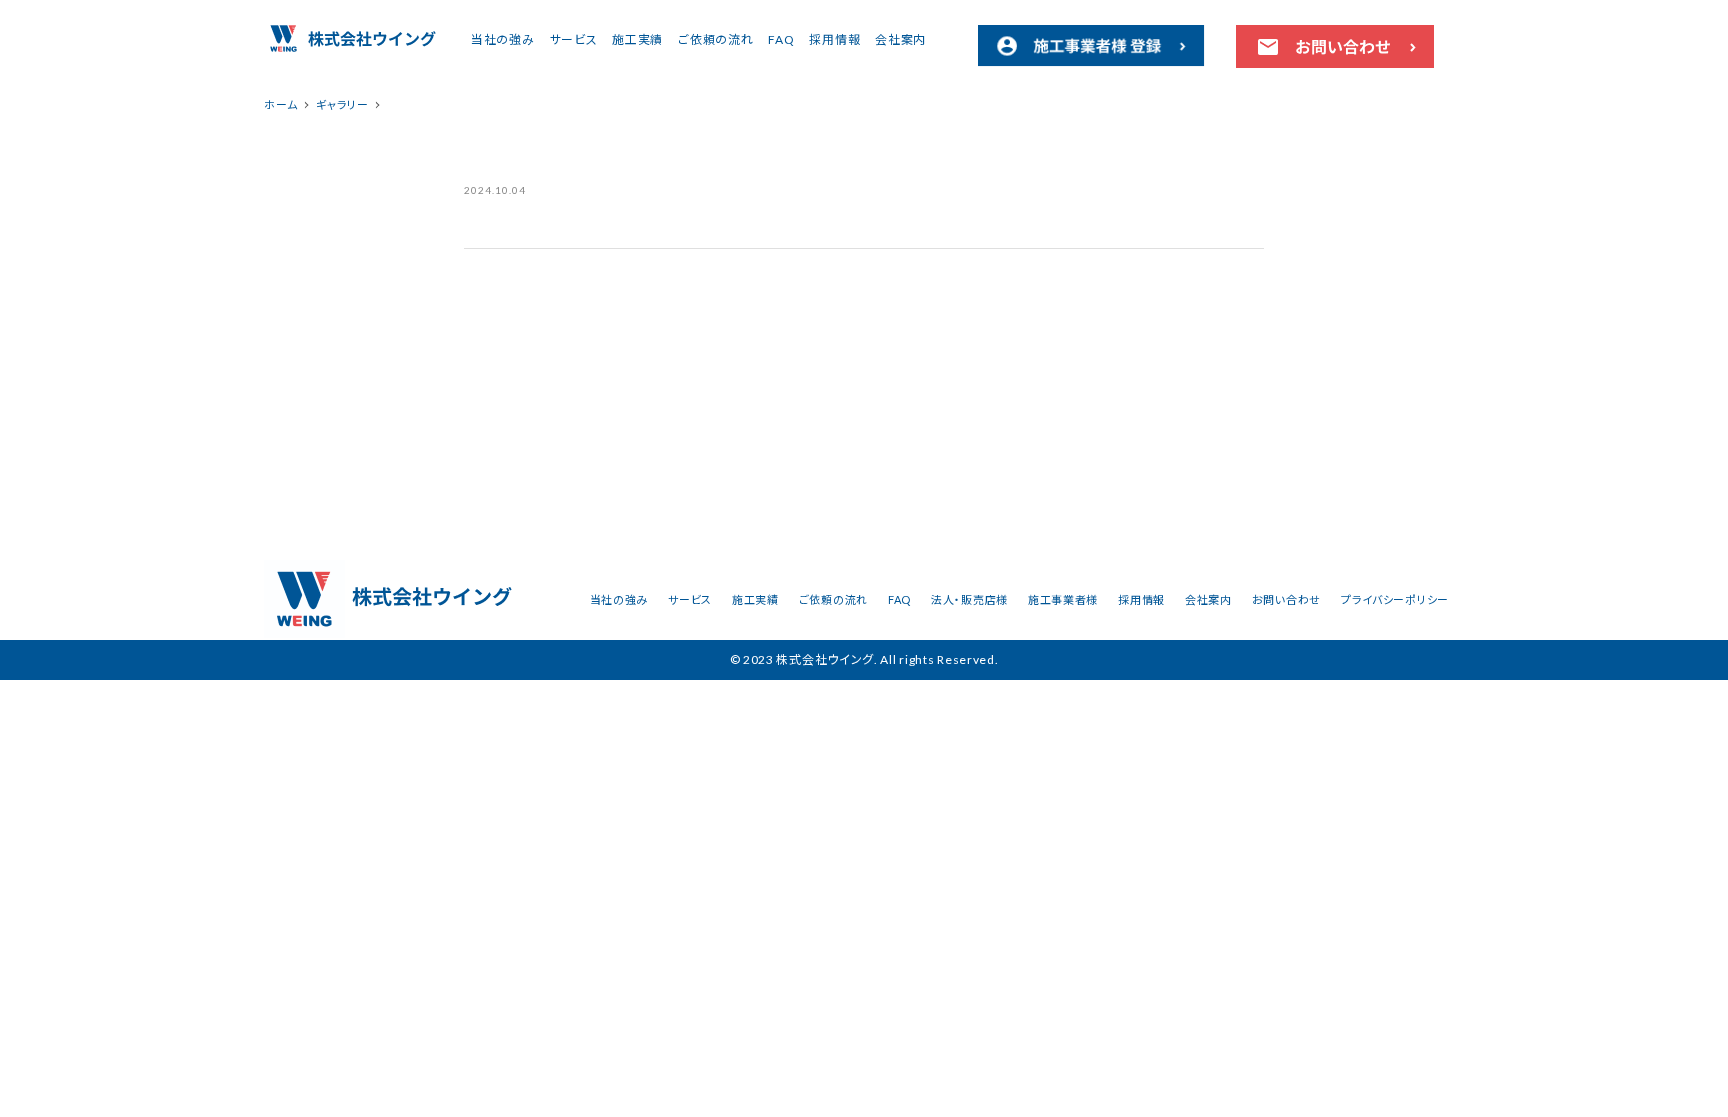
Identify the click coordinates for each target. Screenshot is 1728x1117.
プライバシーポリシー (1395, 599)
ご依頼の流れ (715, 39)
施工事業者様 (1063, 599)
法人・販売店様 (969, 599)
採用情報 (834, 39)
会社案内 (900, 39)
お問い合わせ (1286, 599)
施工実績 (637, 39)
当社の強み (503, 39)
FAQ (781, 39)
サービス (574, 39)
